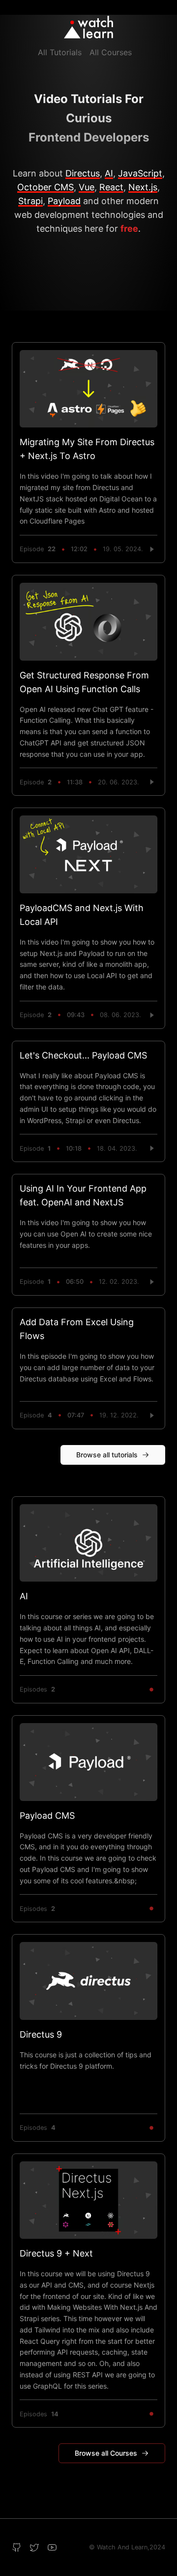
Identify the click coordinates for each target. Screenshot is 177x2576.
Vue (87, 187)
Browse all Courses (106, 2453)
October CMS (45, 187)
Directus (83, 173)
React (111, 187)
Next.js (143, 187)
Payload (64, 201)
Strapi (30, 201)
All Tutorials (60, 52)
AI (109, 173)
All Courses (111, 52)
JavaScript (140, 173)
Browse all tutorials (107, 1455)
